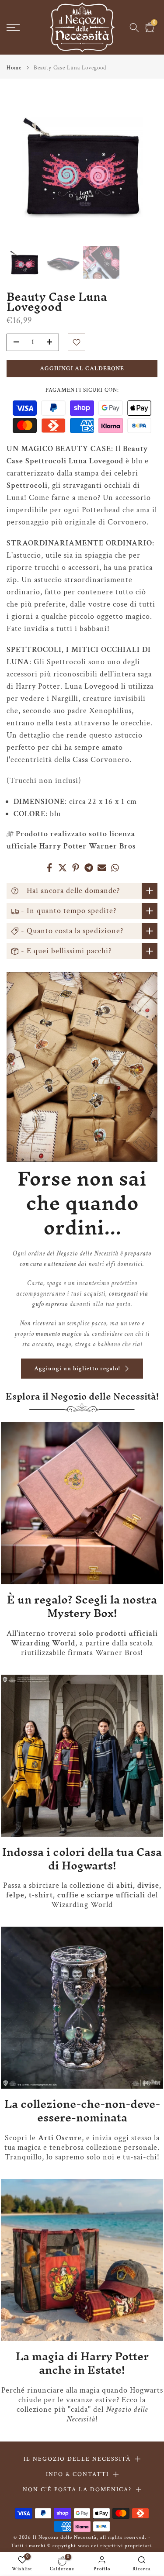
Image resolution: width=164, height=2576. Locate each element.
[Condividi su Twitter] (63, 868)
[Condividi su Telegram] (89, 868)
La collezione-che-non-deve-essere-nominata (82, 2111)
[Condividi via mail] (102, 868)
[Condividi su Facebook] (49, 868)
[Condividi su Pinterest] (76, 868)
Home (14, 68)
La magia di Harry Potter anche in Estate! (82, 2363)
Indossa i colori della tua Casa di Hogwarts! (82, 1859)
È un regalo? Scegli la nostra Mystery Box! (82, 1606)
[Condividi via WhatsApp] (115, 868)
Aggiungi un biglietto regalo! (77, 1369)
